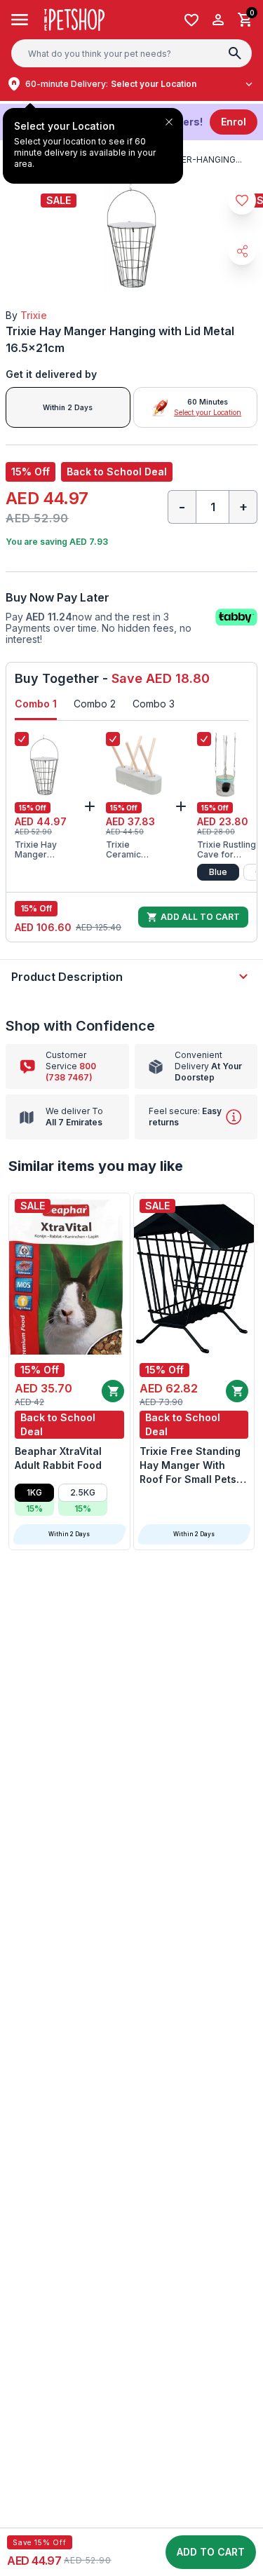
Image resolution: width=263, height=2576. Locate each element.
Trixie (34, 315)
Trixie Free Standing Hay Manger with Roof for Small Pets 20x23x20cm (190, 1466)
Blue (218, 872)
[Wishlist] (191, 20)
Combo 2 (95, 704)
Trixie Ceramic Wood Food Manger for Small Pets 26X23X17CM (135, 850)
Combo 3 (154, 704)
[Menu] (20, 20)
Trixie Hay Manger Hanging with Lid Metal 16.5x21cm (41, 850)
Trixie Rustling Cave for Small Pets (227, 850)
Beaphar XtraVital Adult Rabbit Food (58, 1458)
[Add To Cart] (113, 1391)
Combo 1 (36, 704)
